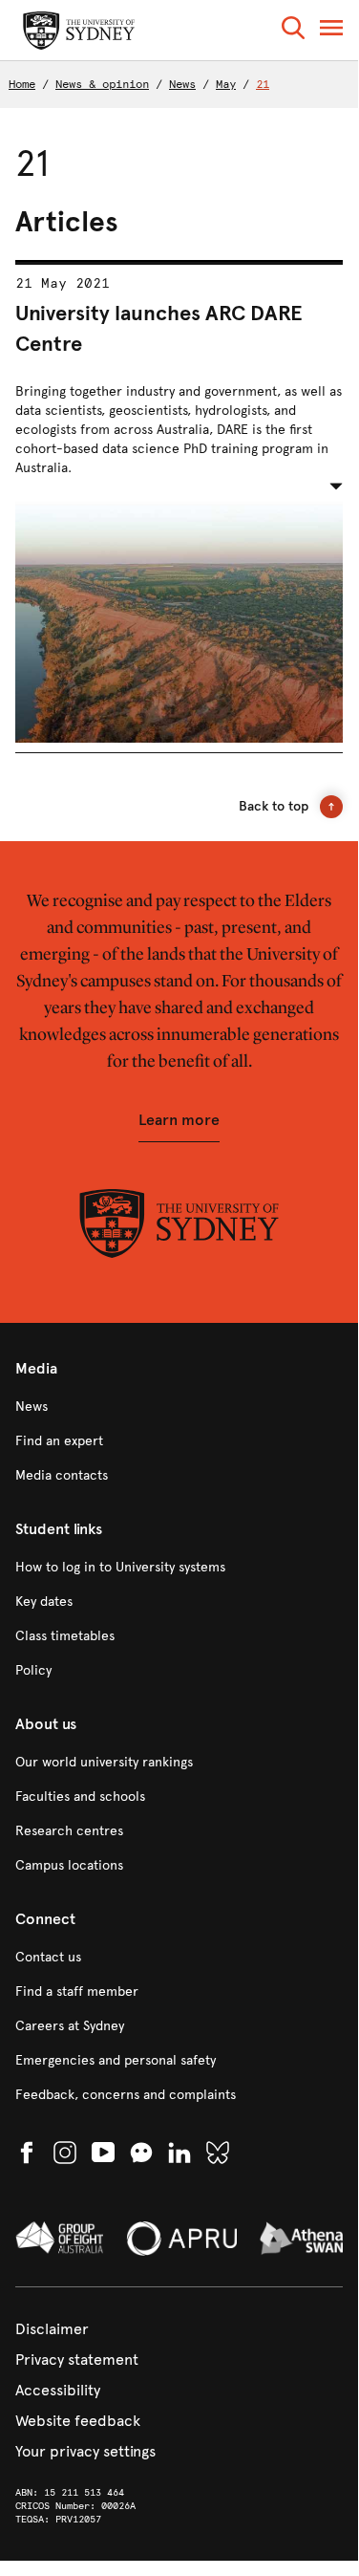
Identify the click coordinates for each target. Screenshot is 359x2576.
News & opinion (102, 84)
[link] (179, 1407)
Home (22, 84)
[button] (293, 31)
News (182, 84)
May (226, 84)
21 (263, 84)
